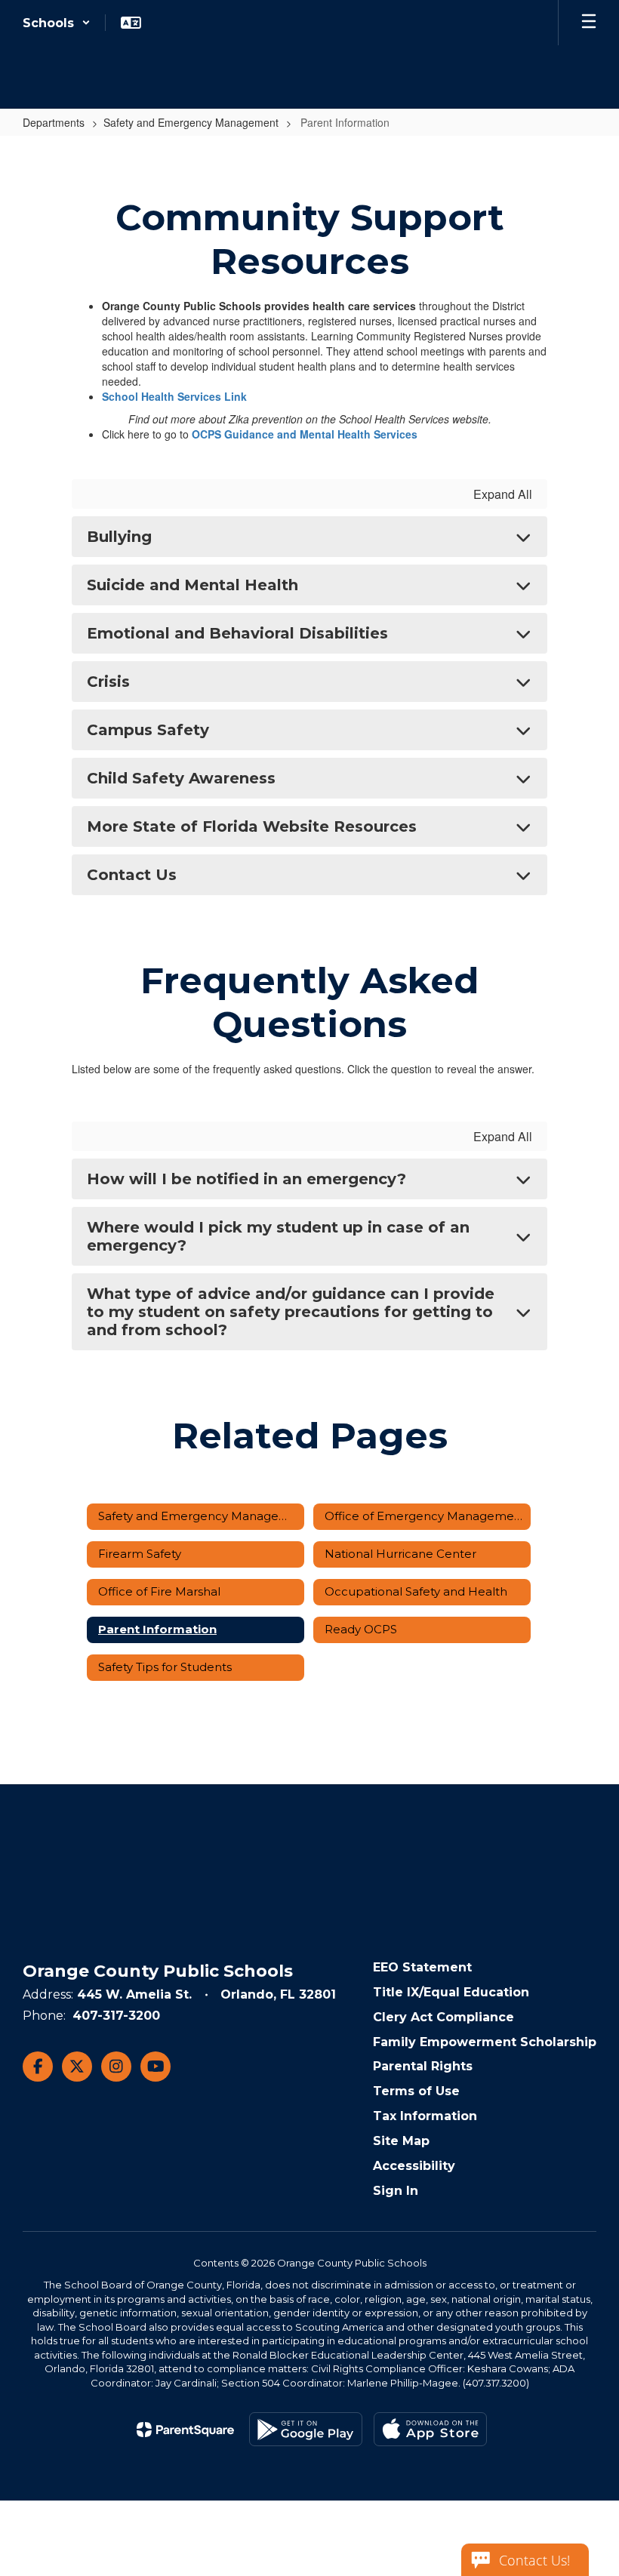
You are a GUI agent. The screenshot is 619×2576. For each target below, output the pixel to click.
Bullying (119, 537)
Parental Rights (423, 2066)
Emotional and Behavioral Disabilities (237, 633)
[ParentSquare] (185, 2430)
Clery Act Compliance (443, 2017)
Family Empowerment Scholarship (485, 2042)
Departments (54, 122)
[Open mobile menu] (589, 23)
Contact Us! (534, 2560)
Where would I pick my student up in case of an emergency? (278, 1236)
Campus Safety (148, 730)
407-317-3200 (116, 2016)
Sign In (396, 2191)
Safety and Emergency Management (191, 122)
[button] (57, 23)
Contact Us (132, 875)
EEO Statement (422, 1967)
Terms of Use (416, 2091)
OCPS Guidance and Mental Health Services (305, 434)
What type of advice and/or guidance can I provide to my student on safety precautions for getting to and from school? (291, 1312)
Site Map (401, 2141)
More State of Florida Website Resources (252, 826)
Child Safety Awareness (181, 778)
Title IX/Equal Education (451, 1992)
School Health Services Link (174, 396)
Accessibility (414, 2166)
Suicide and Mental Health (192, 585)
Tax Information (425, 2116)
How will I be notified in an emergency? (246, 1179)
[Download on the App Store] (430, 2429)
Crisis (108, 682)
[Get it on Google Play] (306, 2429)
